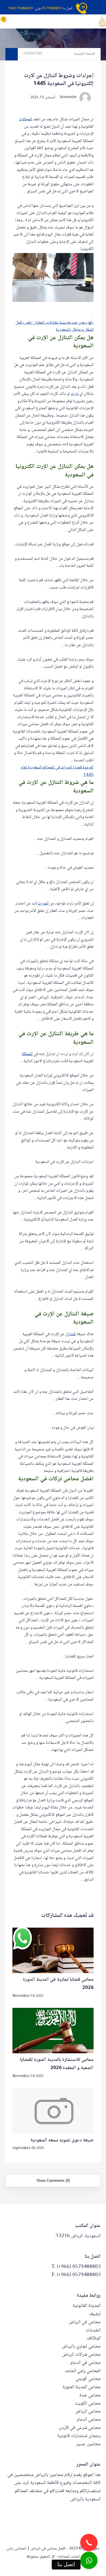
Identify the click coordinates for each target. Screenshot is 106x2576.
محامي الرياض (88, 2412)
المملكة (27, 1054)
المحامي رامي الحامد (83, 2371)
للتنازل (71, 1334)
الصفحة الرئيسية (85, 54)
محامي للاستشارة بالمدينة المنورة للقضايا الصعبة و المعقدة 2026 (57, 2064)
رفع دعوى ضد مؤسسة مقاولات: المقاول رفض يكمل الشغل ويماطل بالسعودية (55, 326)
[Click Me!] (89, 2560)
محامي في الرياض (85, 2322)
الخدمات (93, 2330)
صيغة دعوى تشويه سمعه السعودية (62, 2141)
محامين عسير (88, 2444)
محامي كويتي (88, 2379)
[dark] (28, 21)
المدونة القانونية (87, 2306)
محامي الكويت (88, 2404)
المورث (43, 904)
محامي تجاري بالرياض (81, 2347)
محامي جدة (90, 2395)
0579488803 (52, 9)
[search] (37, 21)
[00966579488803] (105, 2573)
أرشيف (95, 2314)
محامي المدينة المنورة (82, 2387)
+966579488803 (21, 9)
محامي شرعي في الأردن (80, 2428)
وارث (75, 394)
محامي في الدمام (86, 2363)
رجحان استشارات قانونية (79, 2436)
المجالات (26, 119)
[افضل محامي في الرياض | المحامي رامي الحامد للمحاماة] (102, 22)
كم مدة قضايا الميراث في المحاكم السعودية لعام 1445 (57, 771)
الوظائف (94, 2338)
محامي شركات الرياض (81, 2355)
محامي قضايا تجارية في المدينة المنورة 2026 (58, 1984)
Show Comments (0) (53, 2181)
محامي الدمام (89, 2420)
